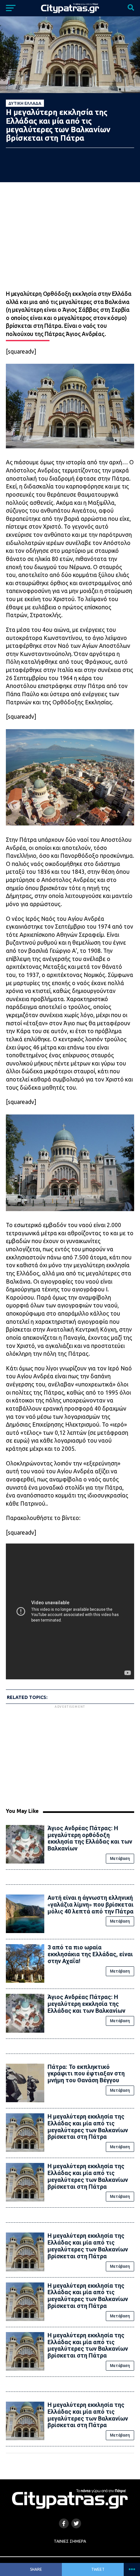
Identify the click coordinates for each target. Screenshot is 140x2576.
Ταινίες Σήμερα (70, 2541)
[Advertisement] (70, 1755)
